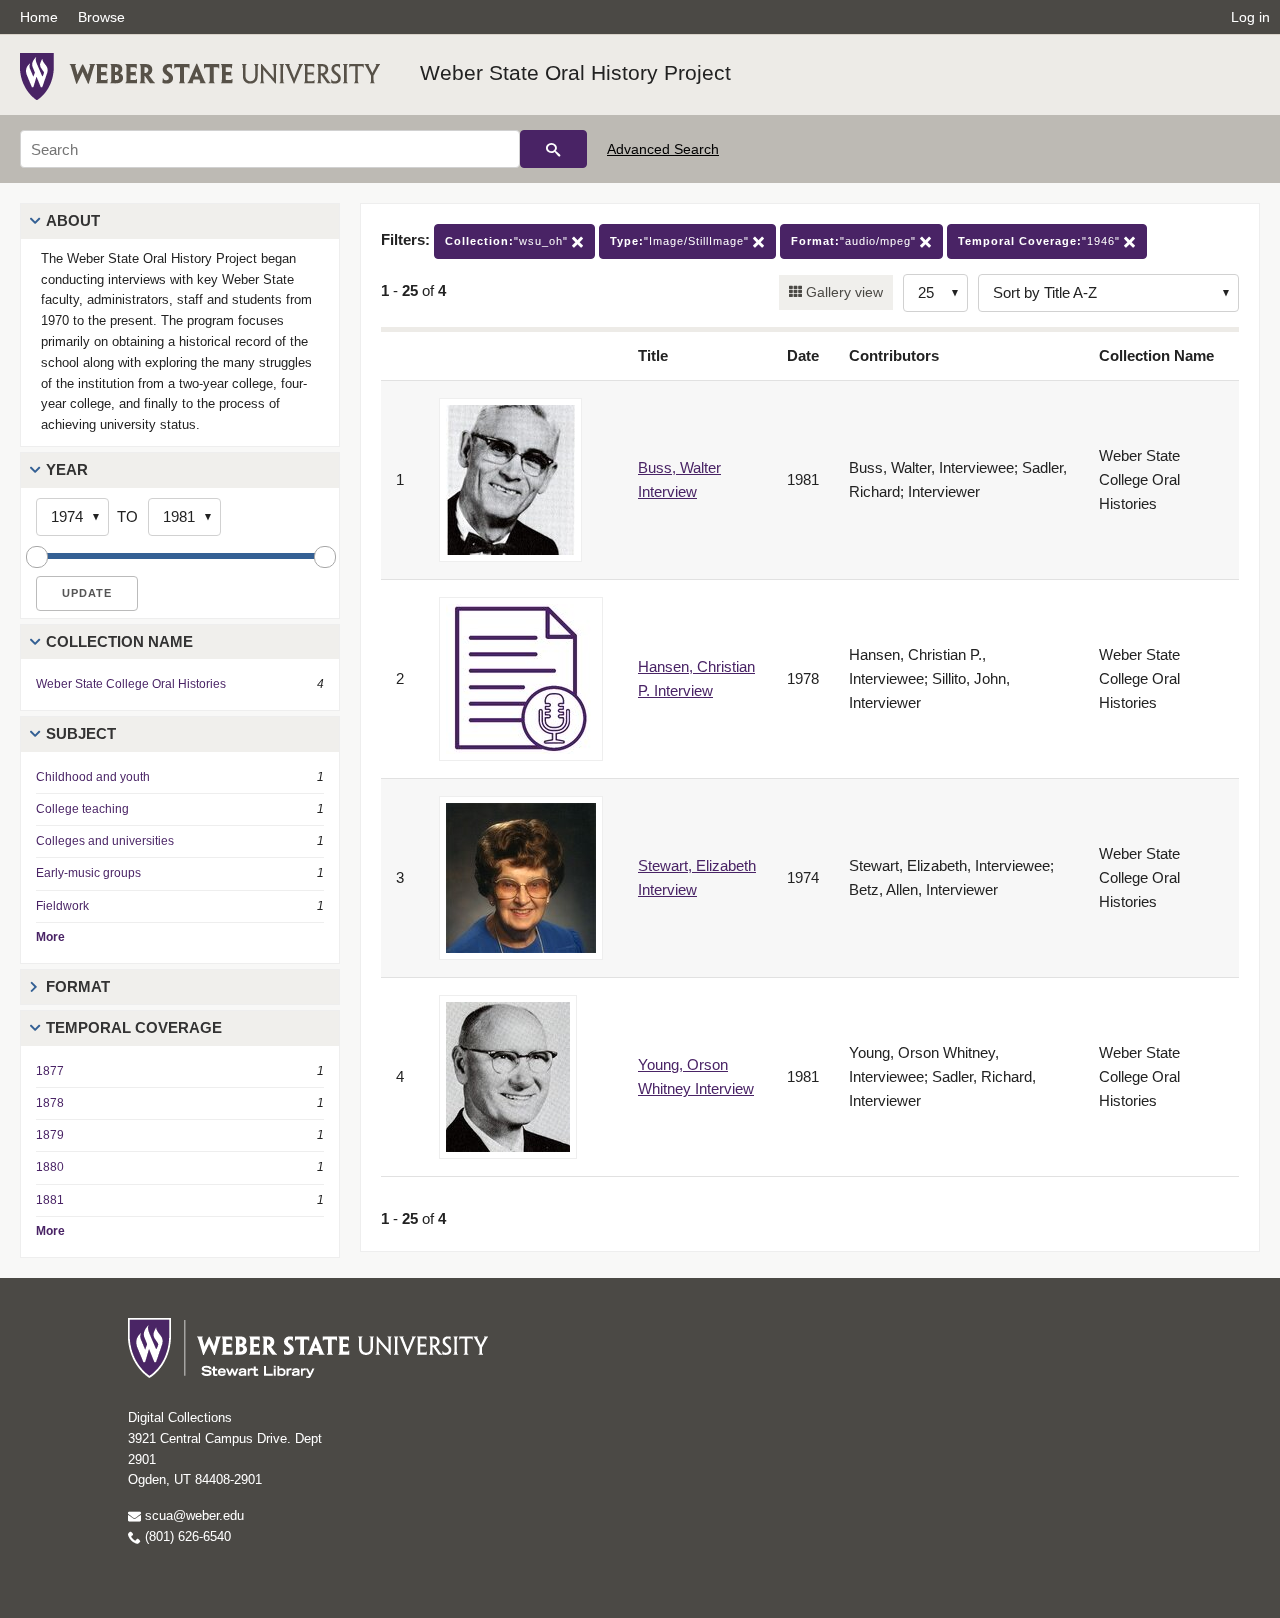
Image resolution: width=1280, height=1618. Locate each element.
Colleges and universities (105, 841)
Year (67, 469)
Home (39, 17)
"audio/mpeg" (855, 241)
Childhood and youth (93, 777)
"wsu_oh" (508, 241)
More (50, 937)
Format (78, 986)
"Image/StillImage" (681, 241)
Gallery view (842, 292)
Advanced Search (663, 149)
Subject (81, 733)
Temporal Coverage (134, 1027)
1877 (50, 1071)
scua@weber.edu (192, 1515)
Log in (1250, 17)
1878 (50, 1103)
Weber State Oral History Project (575, 72)
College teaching (82, 809)
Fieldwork (62, 906)
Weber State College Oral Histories (131, 684)
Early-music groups (88, 873)
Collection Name (119, 641)
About (73, 220)
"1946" (1041, 241)
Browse (101, 17)
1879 (50, 1135)
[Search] (553, 149)
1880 (50, 1167)
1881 (50, 1200)
